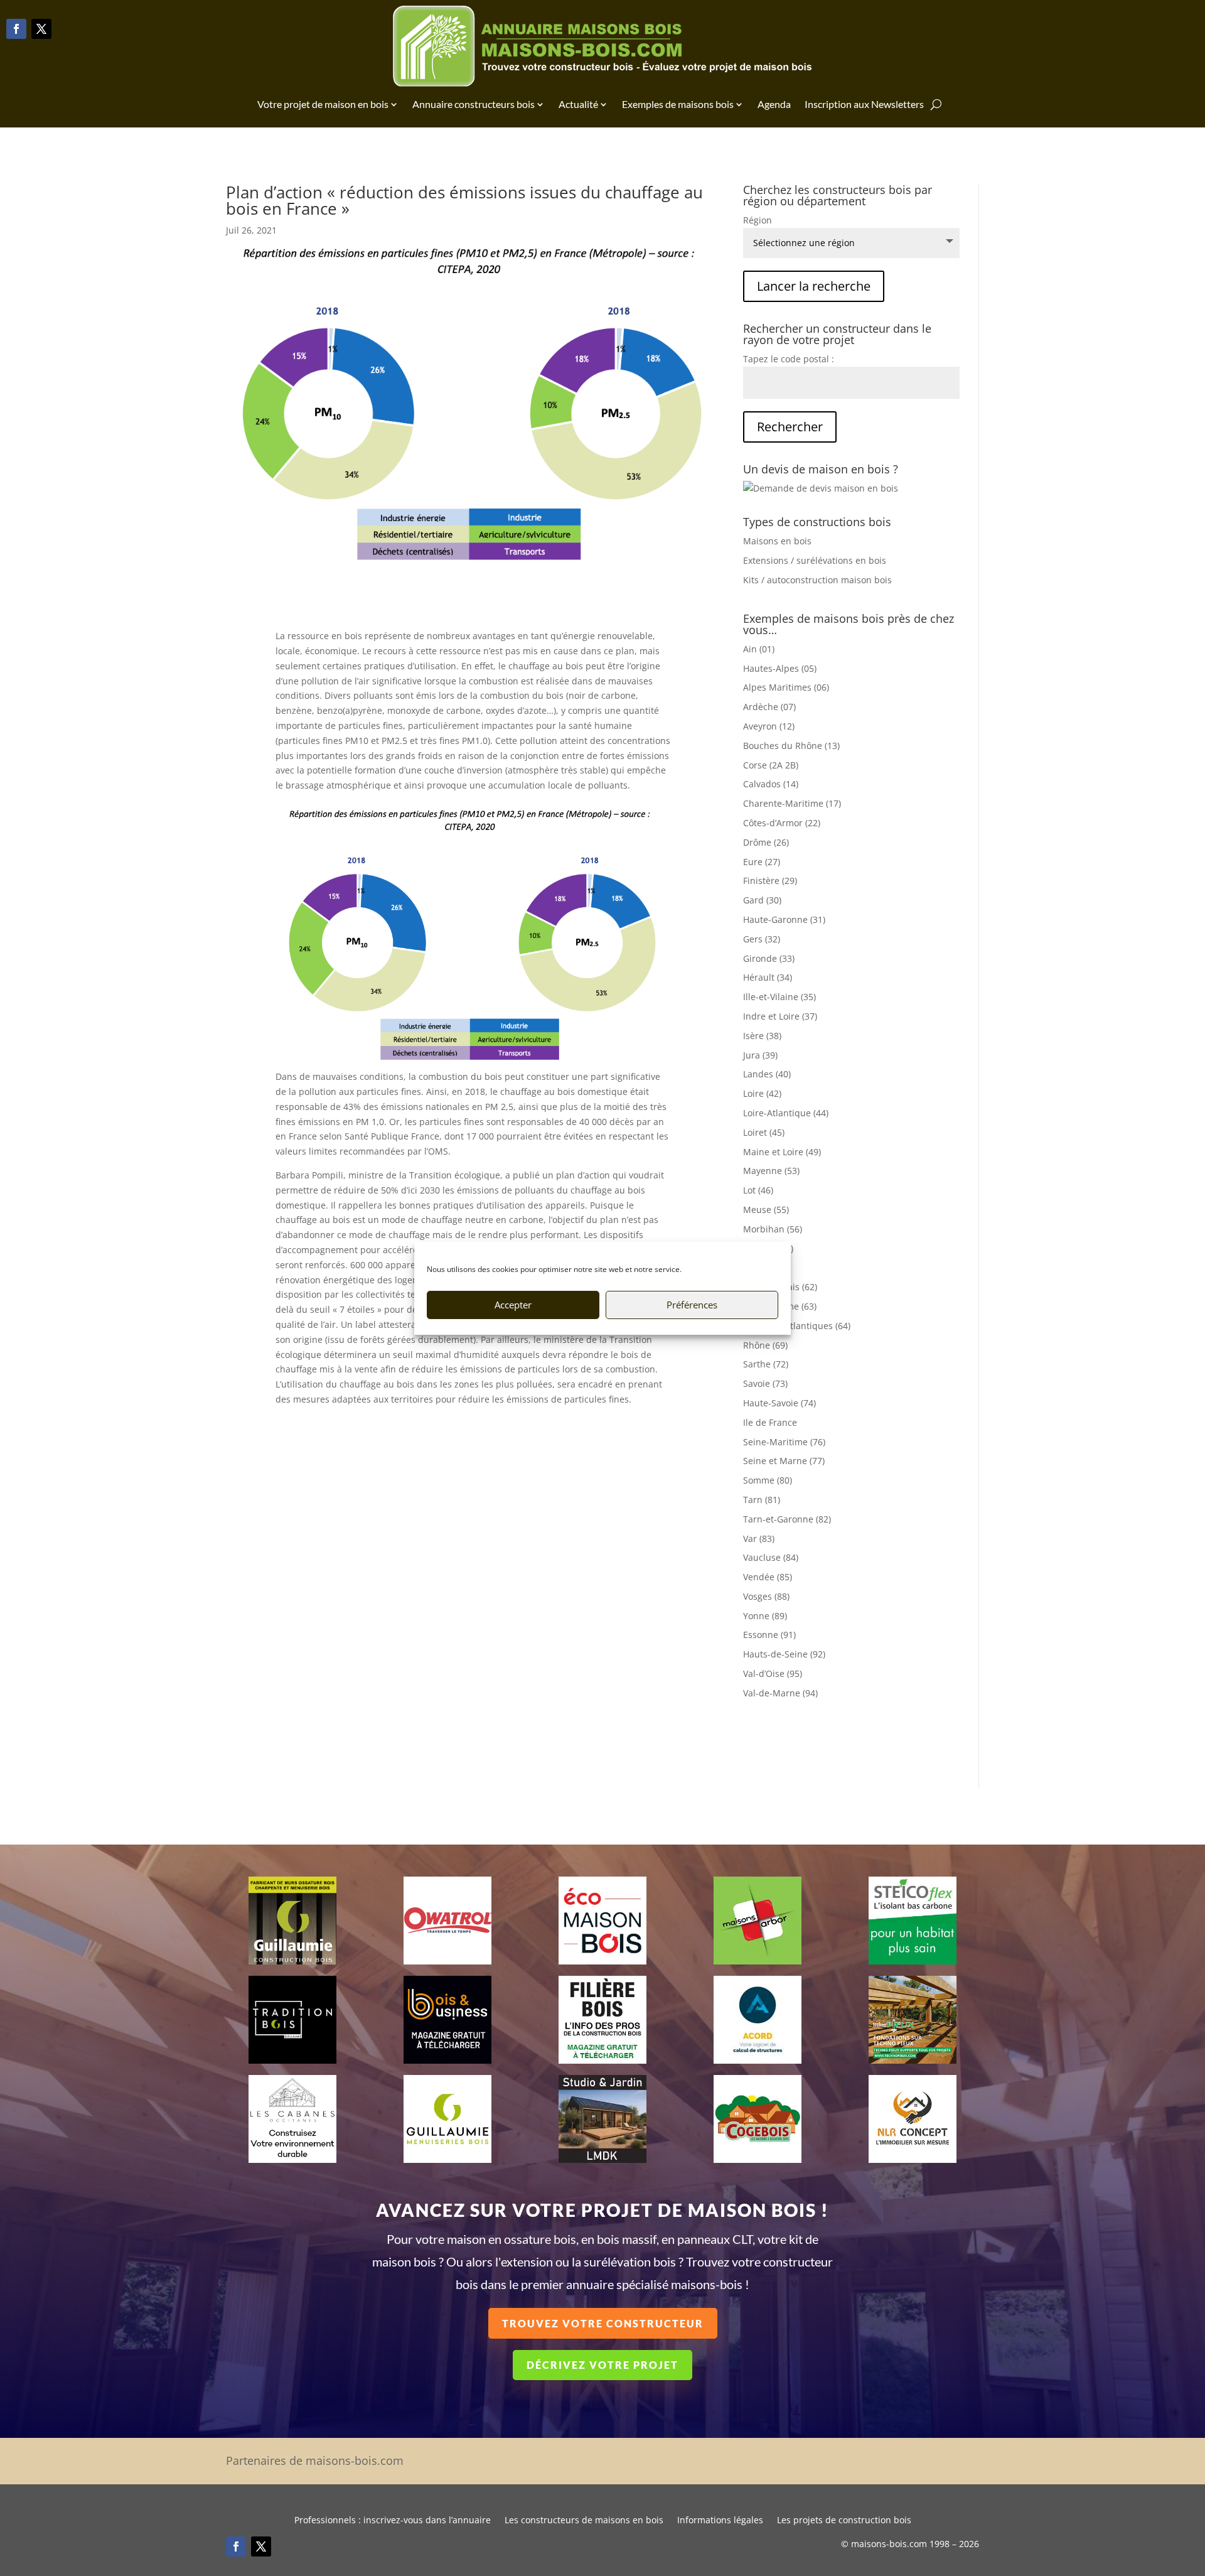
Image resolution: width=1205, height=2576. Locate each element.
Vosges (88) (766, 1596)
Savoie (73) (765, 1383)
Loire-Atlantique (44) (786, 1113)
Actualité (578, 104)
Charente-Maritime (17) (792, 803)
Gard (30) (762, 900)
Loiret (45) (764, 1132)
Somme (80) (768, 1480)
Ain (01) (759, 649)
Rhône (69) (765, 1345)
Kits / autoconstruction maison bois (817, 580)
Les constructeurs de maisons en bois (584, 2521)
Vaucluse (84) (771, 1557)
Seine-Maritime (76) (784, 1442)
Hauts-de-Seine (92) (784, 1654)
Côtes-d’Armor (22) (782, 823)
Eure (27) (762, 862)
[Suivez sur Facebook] (16, 29)
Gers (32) (762, 939)
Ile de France (770, 1422)
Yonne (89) (765, 1616)
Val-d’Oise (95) (773, 1673)
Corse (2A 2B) (771, 765)
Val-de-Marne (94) (780, 1693)
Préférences (692, 1305)
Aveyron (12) (769, 726)
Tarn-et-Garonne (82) (787, 1519)
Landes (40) (767, 1074)
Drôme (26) (766, 842)
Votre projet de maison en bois (323, 104)
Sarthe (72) (766, 1364)
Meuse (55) (766, 1210)
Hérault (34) (768, 977)
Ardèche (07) (769, 707)
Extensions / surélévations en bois (815, 560)
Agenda (774, 104)
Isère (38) (762, 1036)
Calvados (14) (771, 784)
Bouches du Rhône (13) (791, 746)
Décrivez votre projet (602, 2365)
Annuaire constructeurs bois (474, 104)
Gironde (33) (769, 958)
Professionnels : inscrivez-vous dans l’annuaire (393, 2521)
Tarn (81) (762, 1500)
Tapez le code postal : (789, 359)
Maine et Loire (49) (782, 1152)
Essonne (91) (769, 1635)
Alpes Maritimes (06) (786, 687)
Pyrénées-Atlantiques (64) (797, 1326)
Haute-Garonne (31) (784, 919)
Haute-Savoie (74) (779, 1403)
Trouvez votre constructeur (603, 2323)
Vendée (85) (768, 1577)
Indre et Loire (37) (780, 1016)
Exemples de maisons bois (678, 104)
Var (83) (759, 1539)
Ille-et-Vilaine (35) (779, 997)
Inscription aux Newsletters (864, 104)
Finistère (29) (770, 881)
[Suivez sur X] (41, 29)
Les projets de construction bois (844, 2521)
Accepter (513, 1305)
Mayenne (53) (771, 1171)
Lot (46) (758, 1190)
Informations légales (720, 2521)
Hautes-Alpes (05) (780, 668)
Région (758, 220)
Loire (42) (762, 1093)
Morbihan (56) (773, 1229)
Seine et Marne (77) (784, 1461)
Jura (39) (760, 1055)
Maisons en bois (777, 541)
